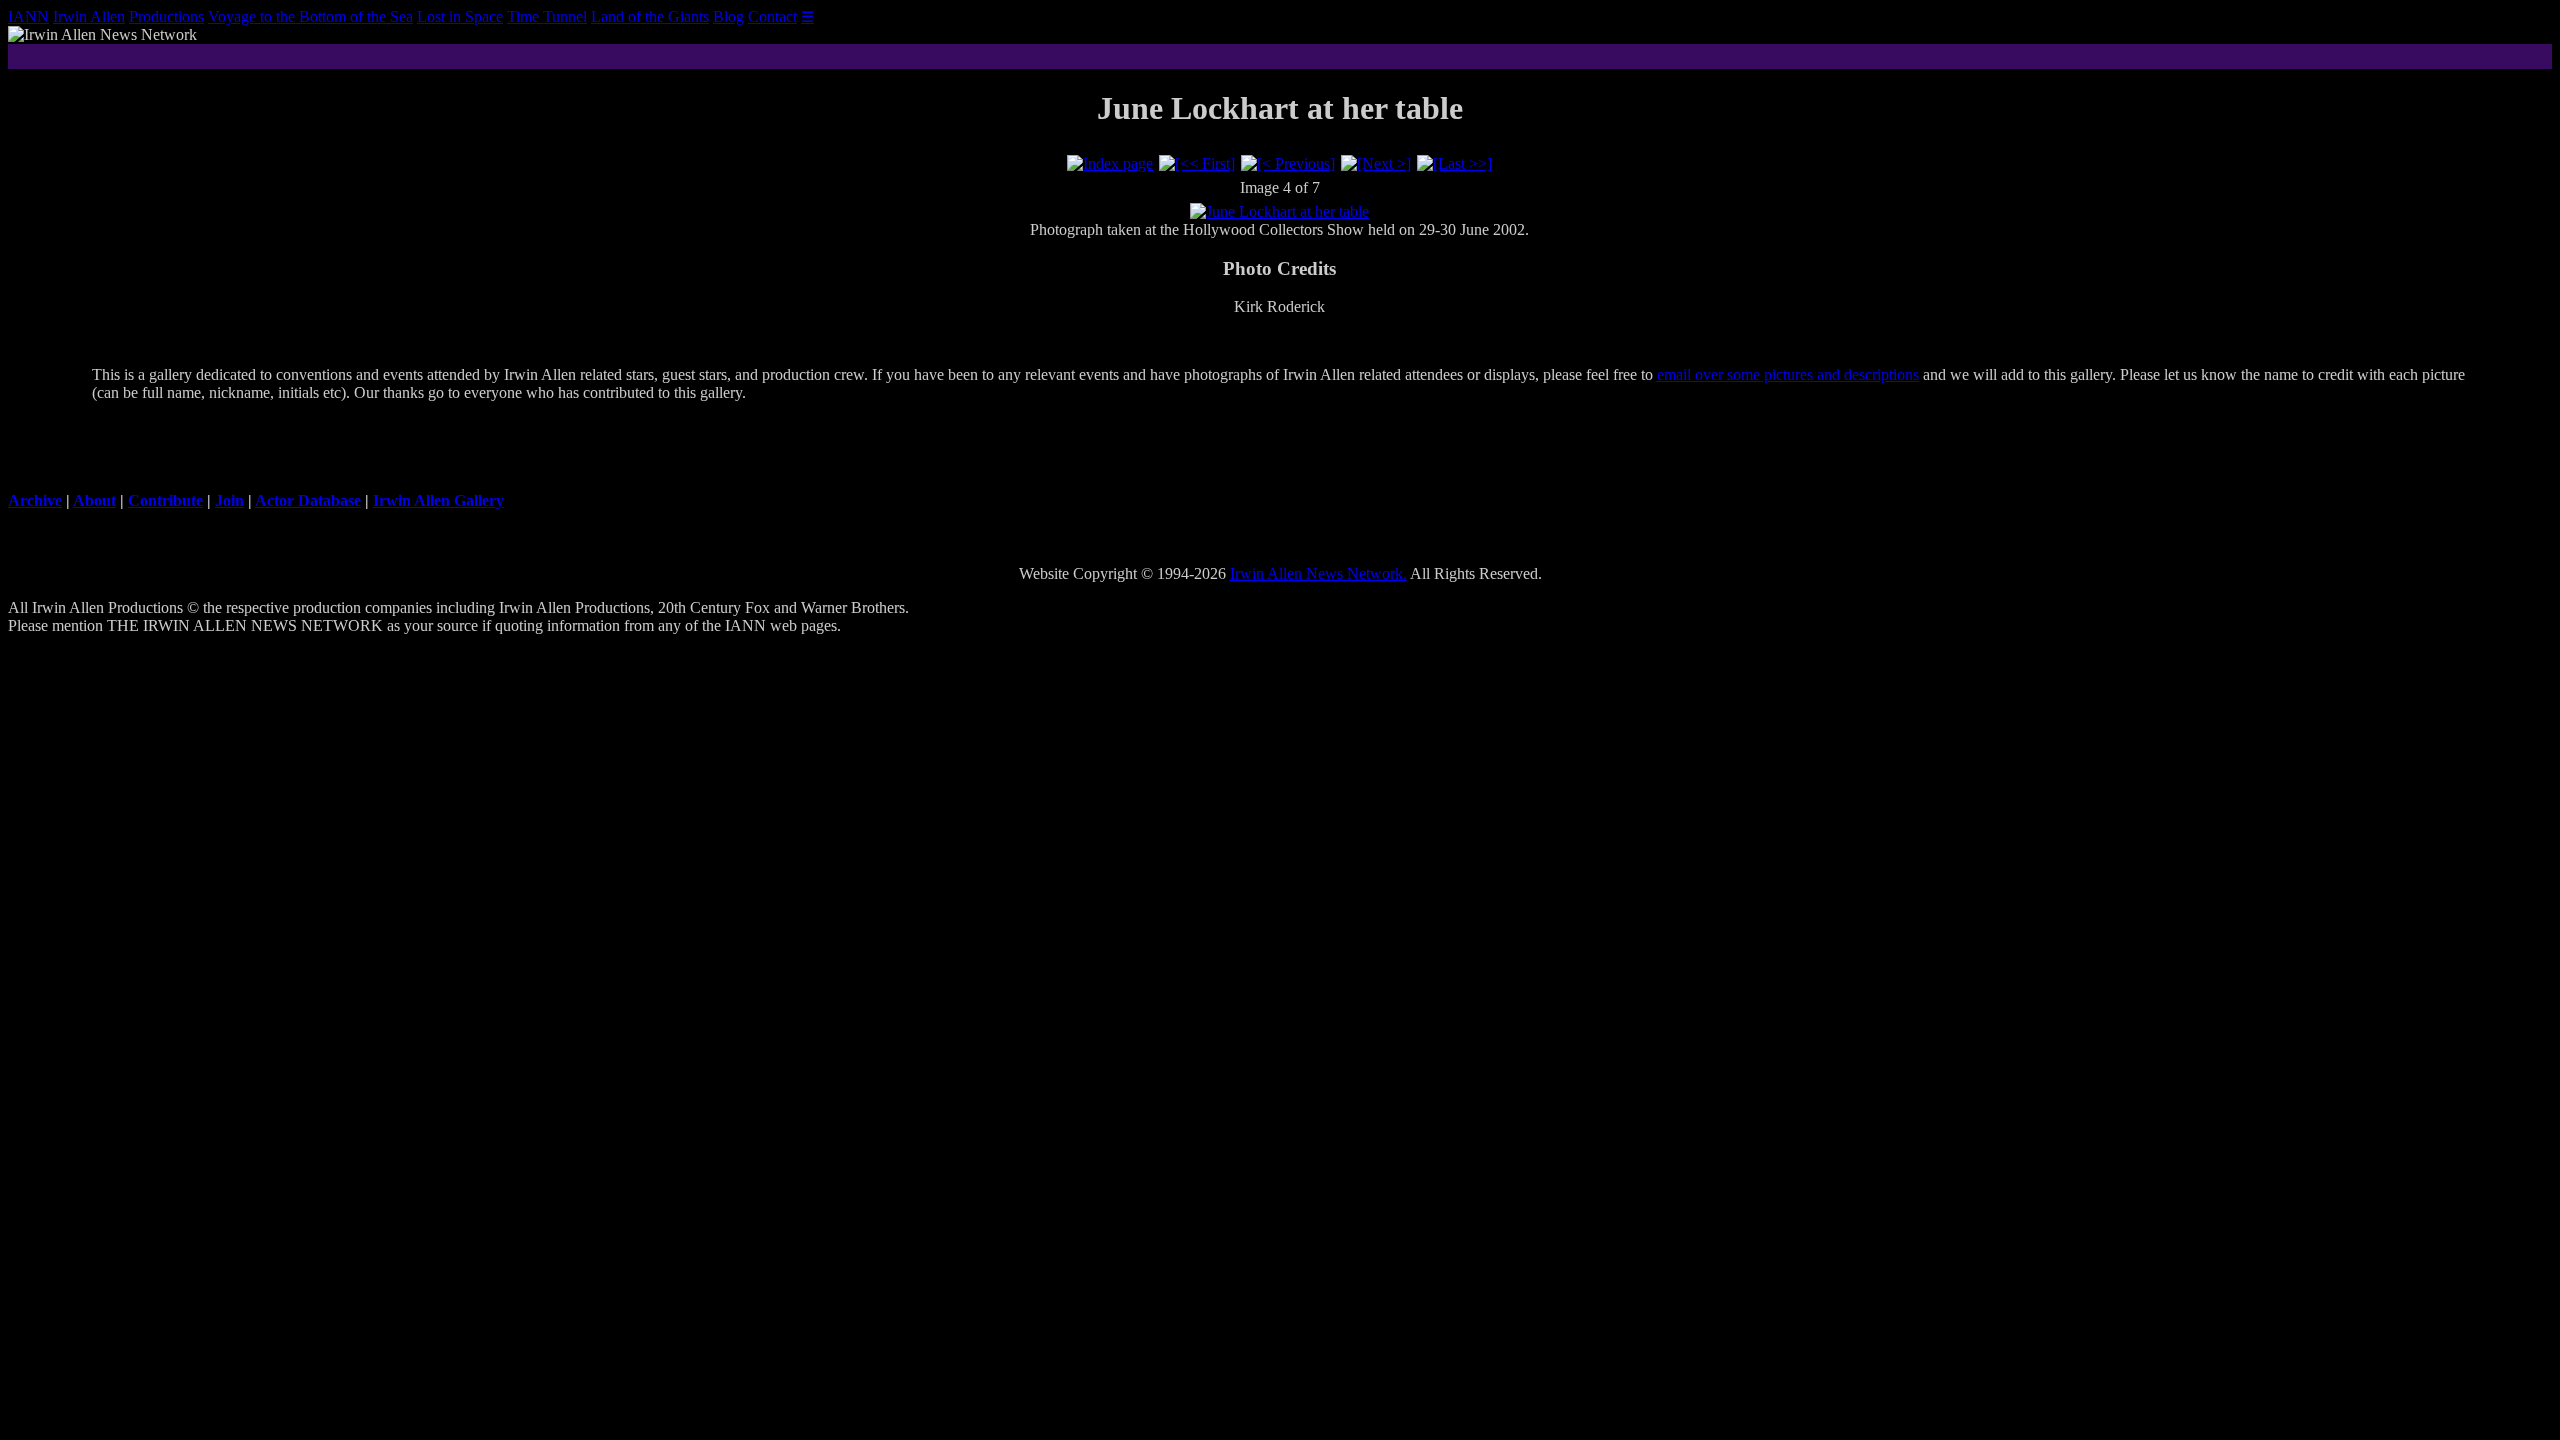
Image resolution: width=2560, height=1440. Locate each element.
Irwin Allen (89, 16)
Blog (728, 16)
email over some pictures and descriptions (1788, 374)
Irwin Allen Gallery (438, 500)
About (94, 500)
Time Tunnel (547, 16)
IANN (28, 16)
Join (229, 500)
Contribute (165, 500)
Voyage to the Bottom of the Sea (310, 16)
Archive (35, 500)
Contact (772, 16)
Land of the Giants (650, 16)
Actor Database (308, 500)
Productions (166, 16)
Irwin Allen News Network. (1318, 573)
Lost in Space (460, 16)
